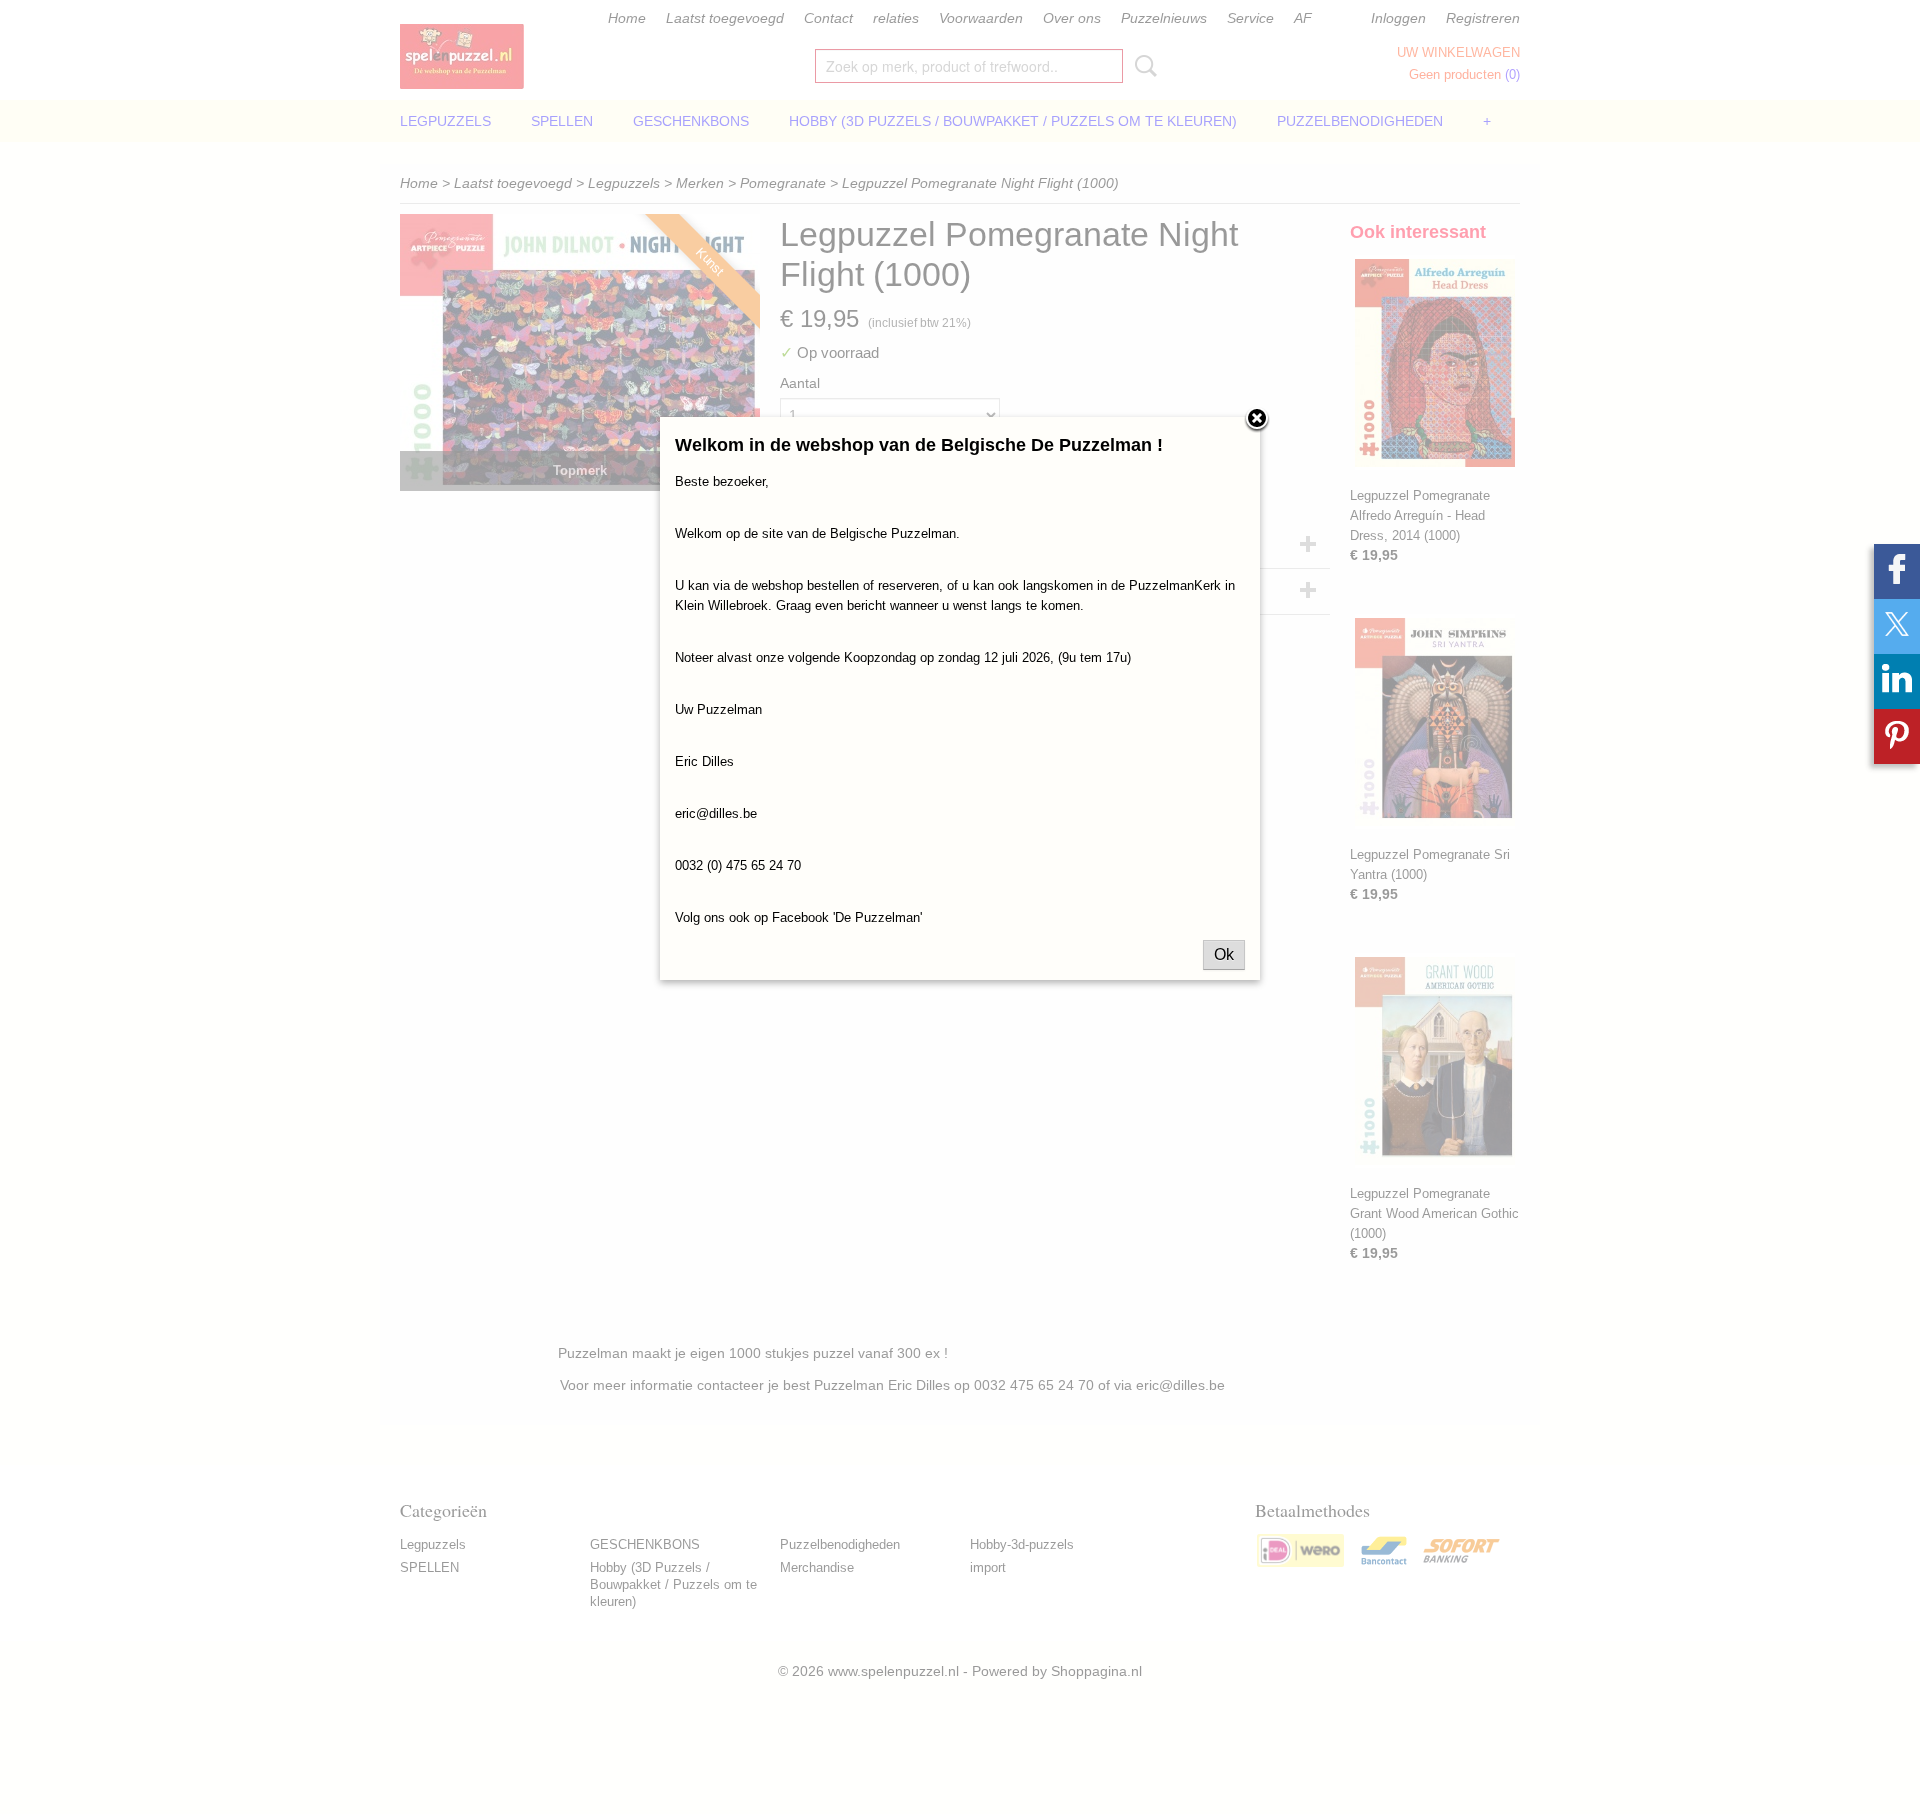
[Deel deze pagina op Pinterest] (1897, 736)
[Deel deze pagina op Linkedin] (1897, 681)
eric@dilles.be (716, 813)
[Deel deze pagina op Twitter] (1897, 626)
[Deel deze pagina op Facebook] (1897, 571)
